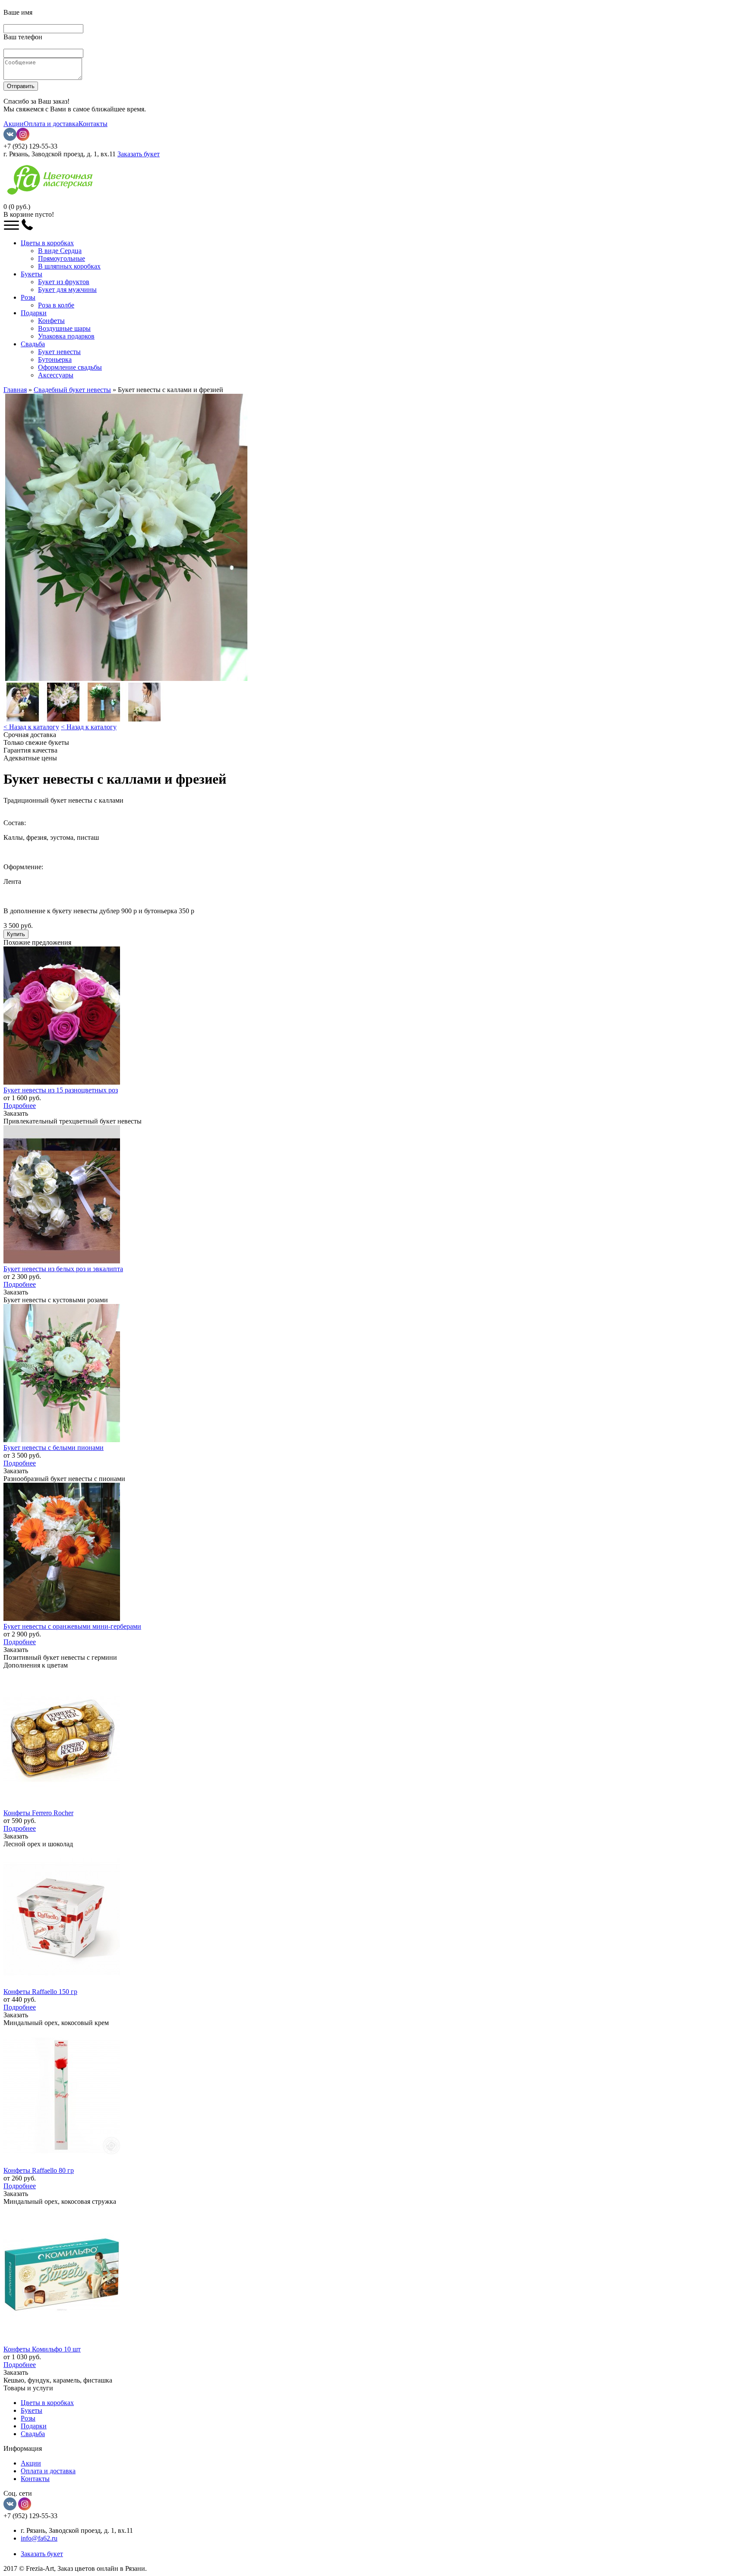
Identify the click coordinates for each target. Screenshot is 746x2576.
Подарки (34, 313)
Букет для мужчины (67, 290)
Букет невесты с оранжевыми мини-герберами (72, 1626)
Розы (28, 297)
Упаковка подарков (66, 336)
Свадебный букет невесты (72, 390)
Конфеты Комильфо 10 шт (42, 2349)
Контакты (93, 124)
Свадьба (33, 344)
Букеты (32, 274)
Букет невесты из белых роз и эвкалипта (63, 1269)
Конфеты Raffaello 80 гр (39, 2170)
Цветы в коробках (47, 243)
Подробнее (20, 1106)
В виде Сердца (60, 251)
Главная (15, 390)
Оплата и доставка (51, 124)
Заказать (16, 1113)
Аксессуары (56, 375)
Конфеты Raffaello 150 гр (40, 1992)
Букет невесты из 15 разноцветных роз (61, 1090)
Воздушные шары (64, 328)
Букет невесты (59, 352)
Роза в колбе (56, 305)
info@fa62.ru (39, 2538)
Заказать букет (139, 154)
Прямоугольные (62, 258)
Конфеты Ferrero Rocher (38, 1813)
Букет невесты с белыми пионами (54, 1448)
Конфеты (51, 321)
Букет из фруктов (64, 282)
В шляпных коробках (69, 266)
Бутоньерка (55, 359)
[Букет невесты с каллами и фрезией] (126, 679)
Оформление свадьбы (70, 367)
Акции (14, 124)
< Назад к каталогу (31, 727)
